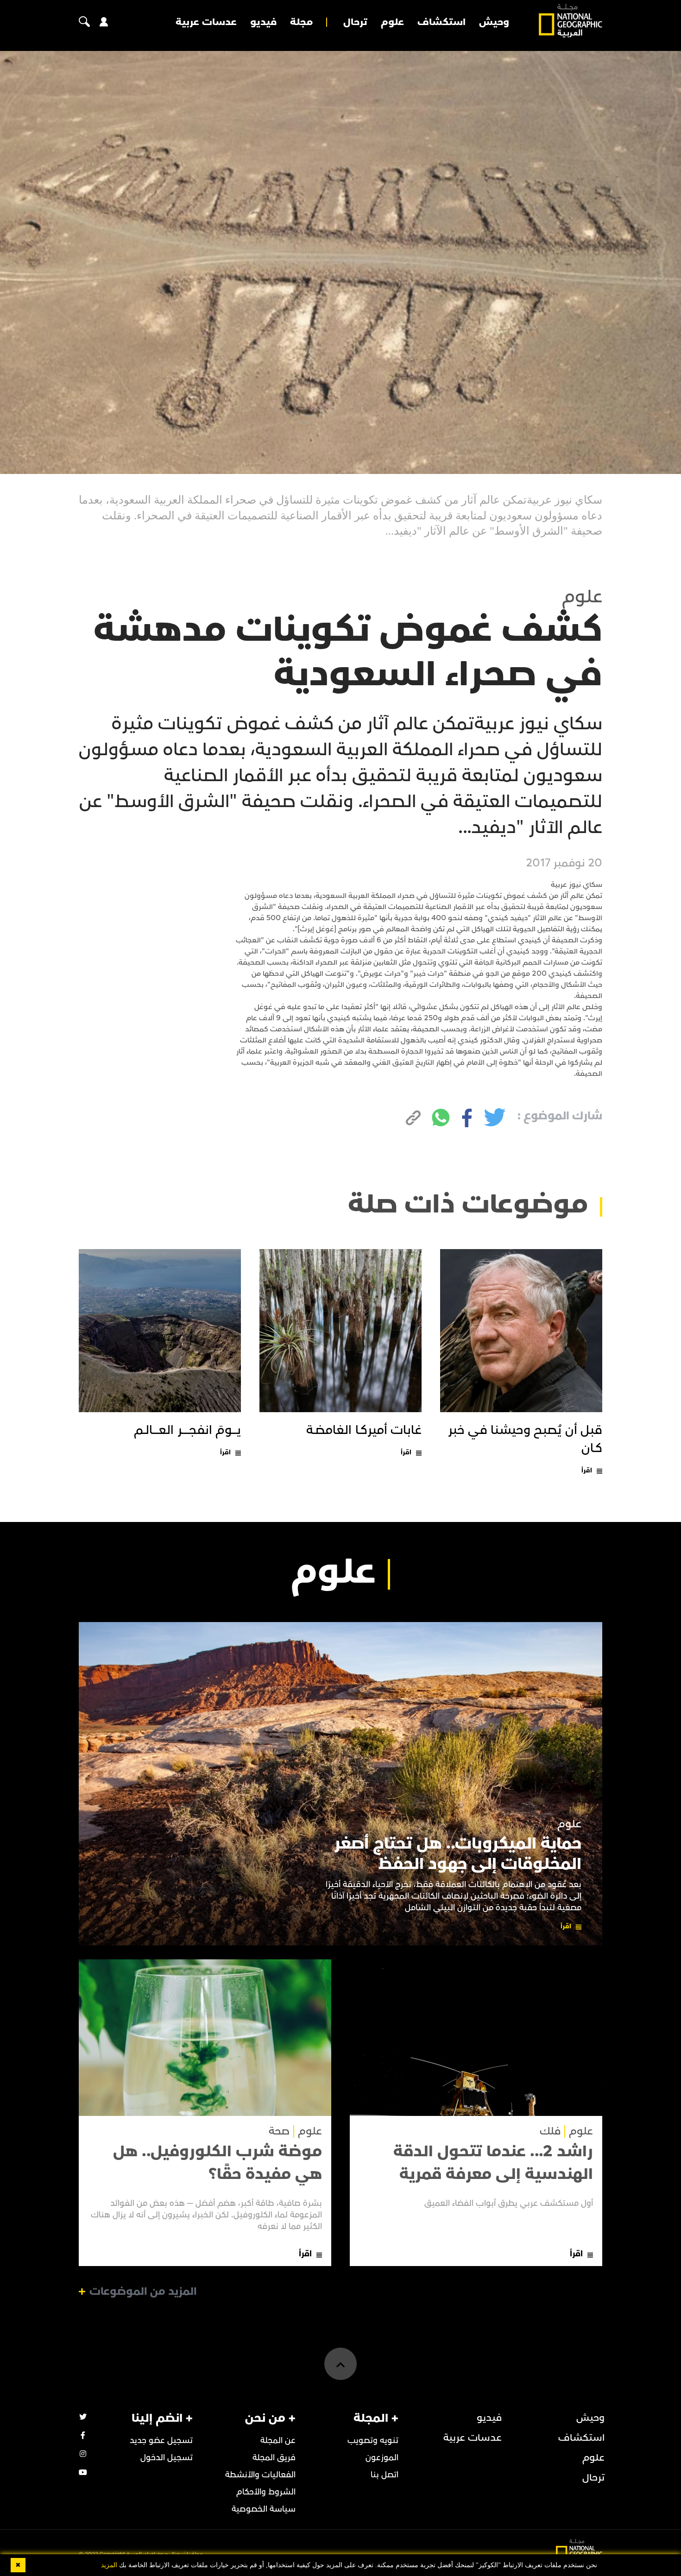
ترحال (355, 22)
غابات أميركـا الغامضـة (364, 1430)
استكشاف (441, 22)
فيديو (263, 22)
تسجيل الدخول (167, 2458)
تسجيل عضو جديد (161, 2440)
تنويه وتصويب (373, 2440)
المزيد (109, 2565)
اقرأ (587, 1470)
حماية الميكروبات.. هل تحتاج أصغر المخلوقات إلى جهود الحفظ (458, 1854)
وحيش (494, 22)
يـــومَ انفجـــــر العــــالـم (187, 1430)
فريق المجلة (274, 2458)
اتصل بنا (385, 2475)
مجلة (301, 22)
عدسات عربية (206, 22)
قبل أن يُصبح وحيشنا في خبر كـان (525, 1439)
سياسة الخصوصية (264, 2509)
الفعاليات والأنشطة (260, 2475)
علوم (392, 22)
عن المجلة (278, 2440)
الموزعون (382, 2458)
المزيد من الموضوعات (143, 2292)
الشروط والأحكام (266, 2492)
